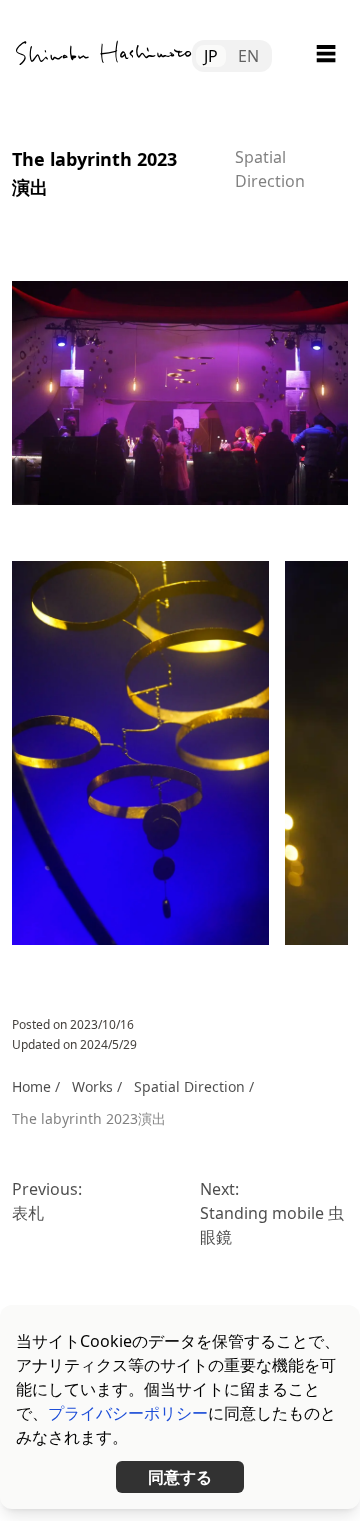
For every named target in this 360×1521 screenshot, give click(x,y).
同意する (180, 1477)
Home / (36, 1086)
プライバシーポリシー (128, 1413)
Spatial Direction (189, 1086)
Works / (97, 1086)
